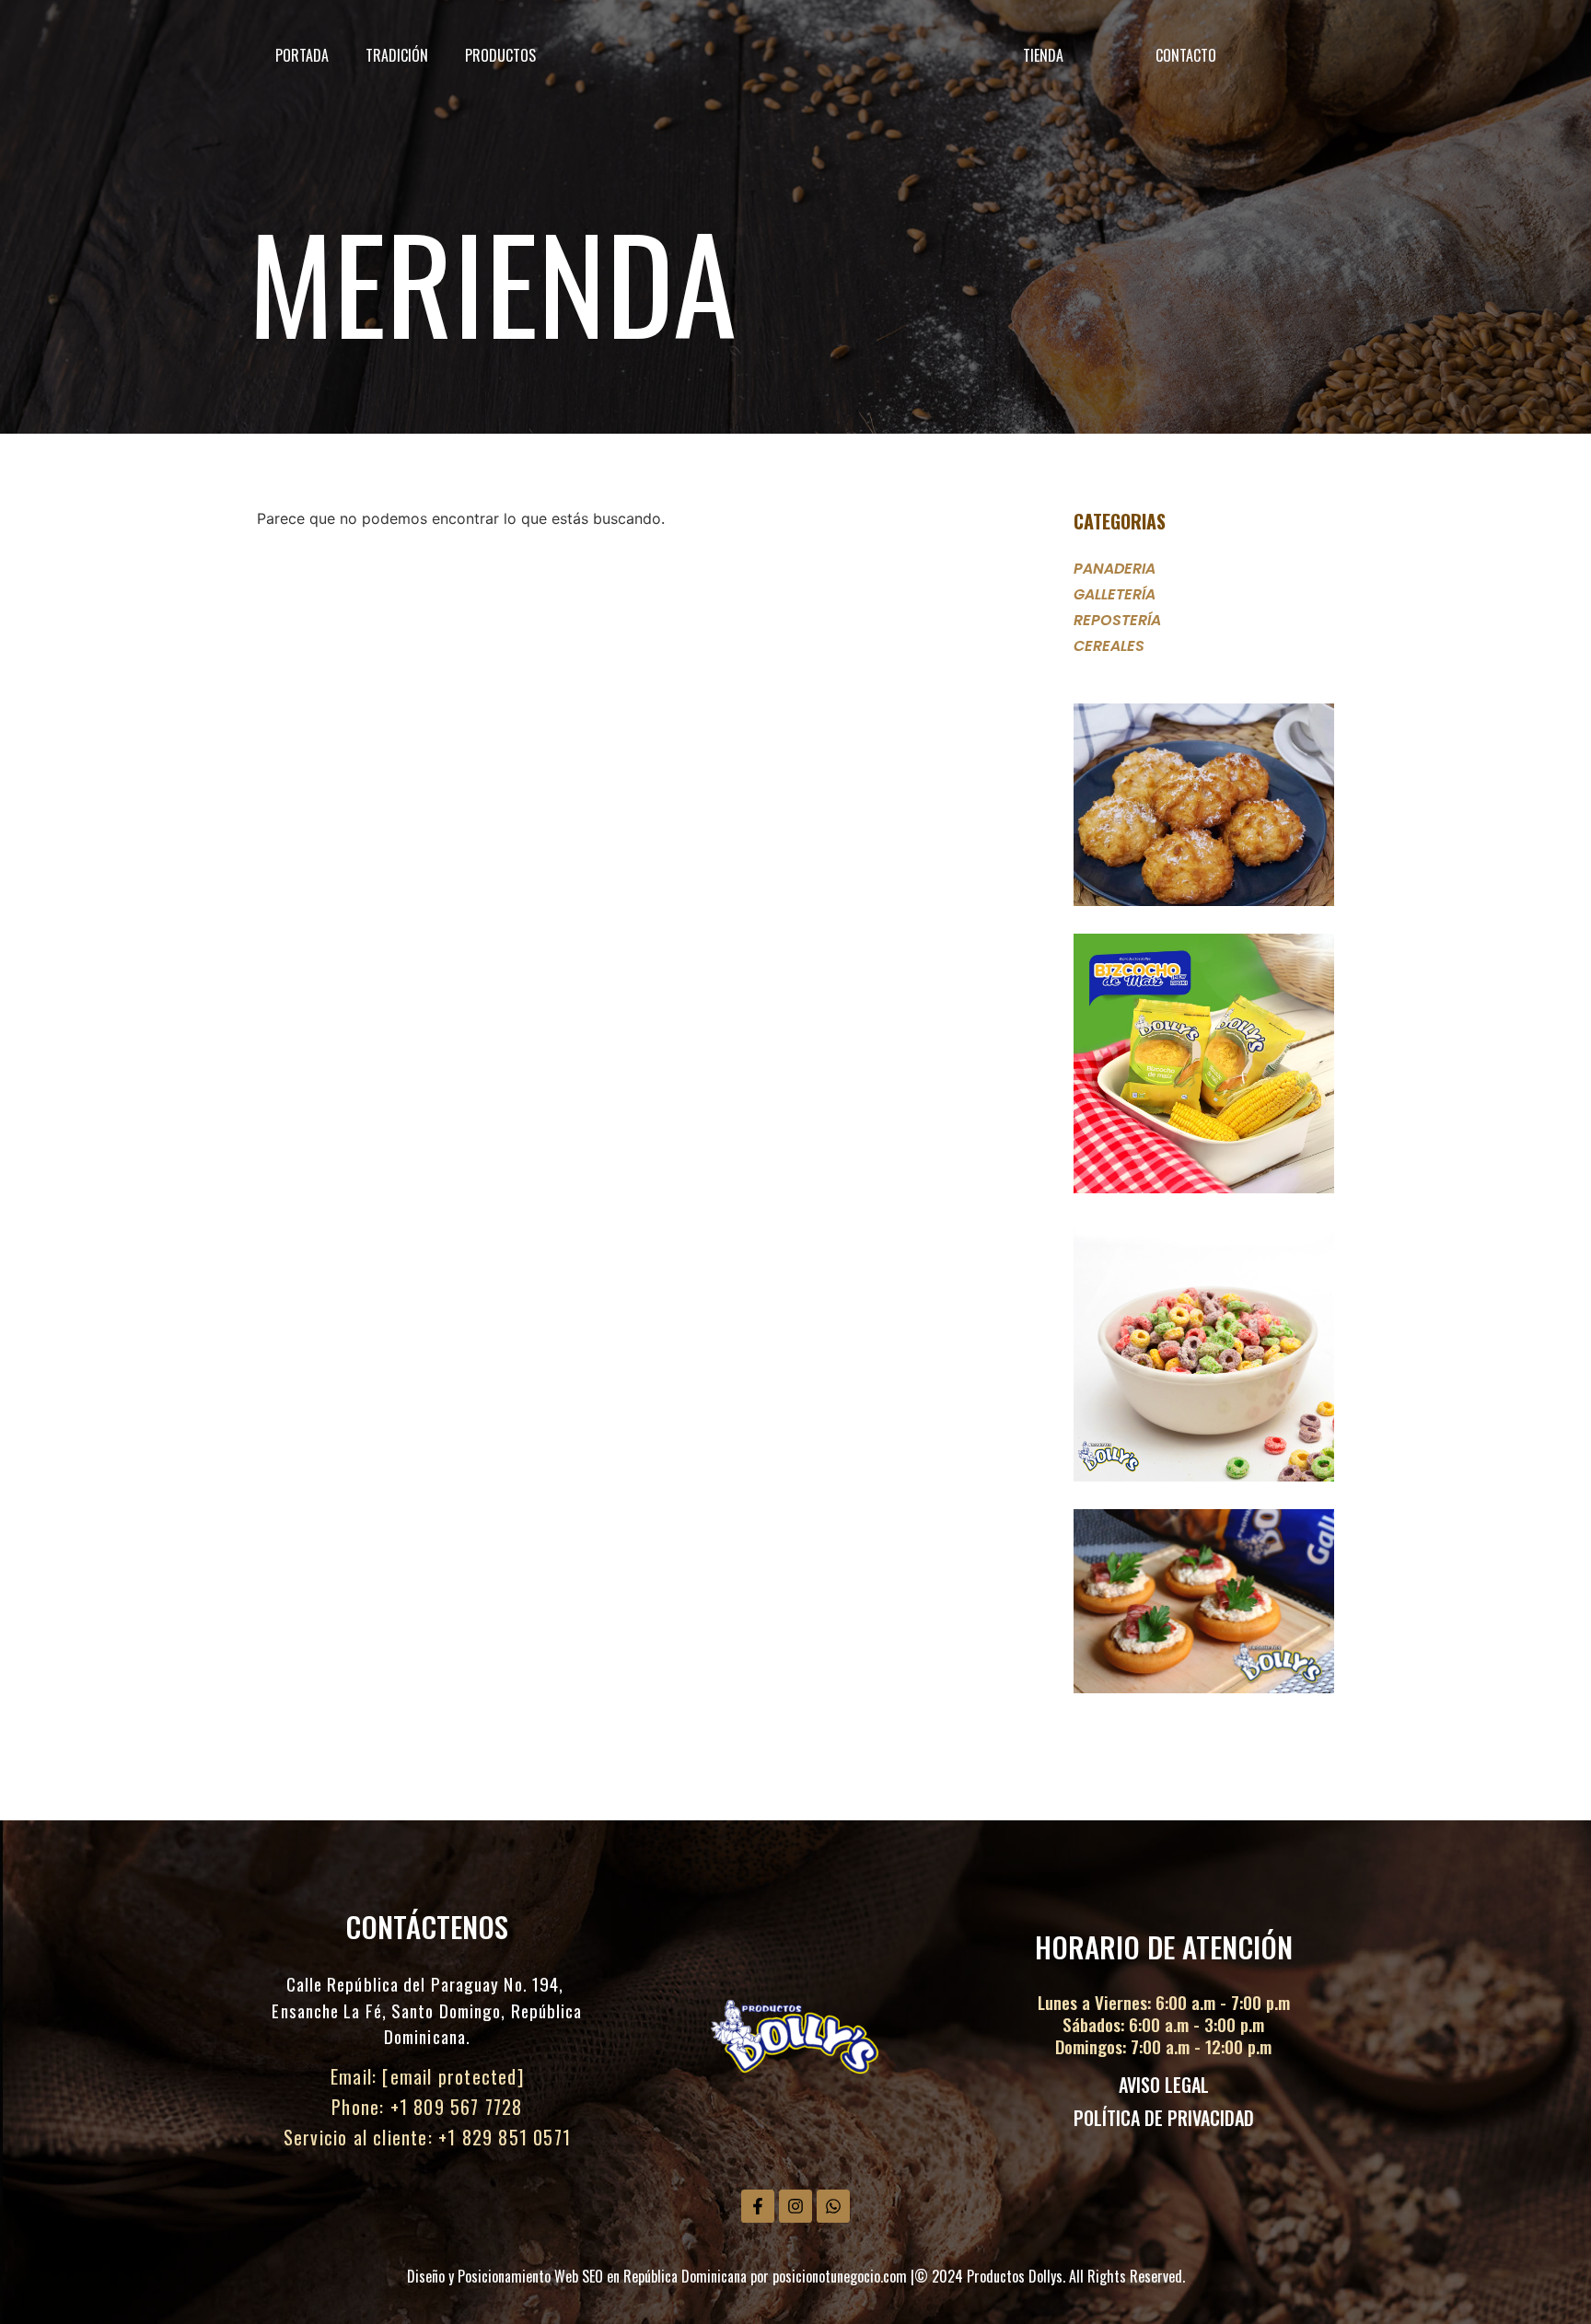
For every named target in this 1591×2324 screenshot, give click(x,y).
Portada (302, 55)
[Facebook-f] (758, 2206)
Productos (500, 55)
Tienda (1043, 55)
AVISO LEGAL (1164, 2085)
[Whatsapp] (833, 2206)
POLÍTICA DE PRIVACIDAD (1164, 2118)
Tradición (397, 55)
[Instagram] (795, 2206)
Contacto (1186, 55)
